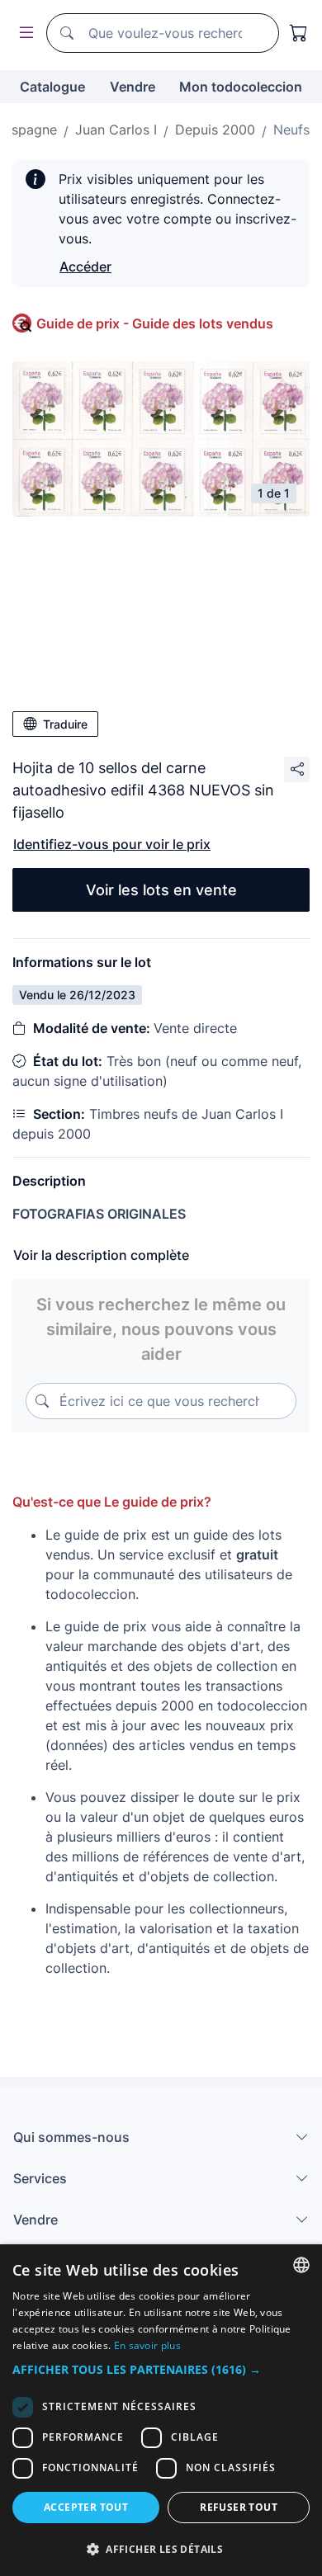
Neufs (291, 130)
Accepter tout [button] (86, 2507)
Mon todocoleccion (241, 87)
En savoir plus (147, 2345)
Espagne (30, 130)
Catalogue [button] (52, 87)
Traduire (65, 724)
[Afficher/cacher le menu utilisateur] (23, 33)
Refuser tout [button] (239, 2507)
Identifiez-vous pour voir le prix (112, 844)
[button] (161, 2369)
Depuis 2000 (215, 130)
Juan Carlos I (116, 130)
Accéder (85, 267)
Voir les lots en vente (161, 890)
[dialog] (161, 2410)
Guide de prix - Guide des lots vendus (155, 323)
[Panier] (299, 33)
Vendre (133, 87)
